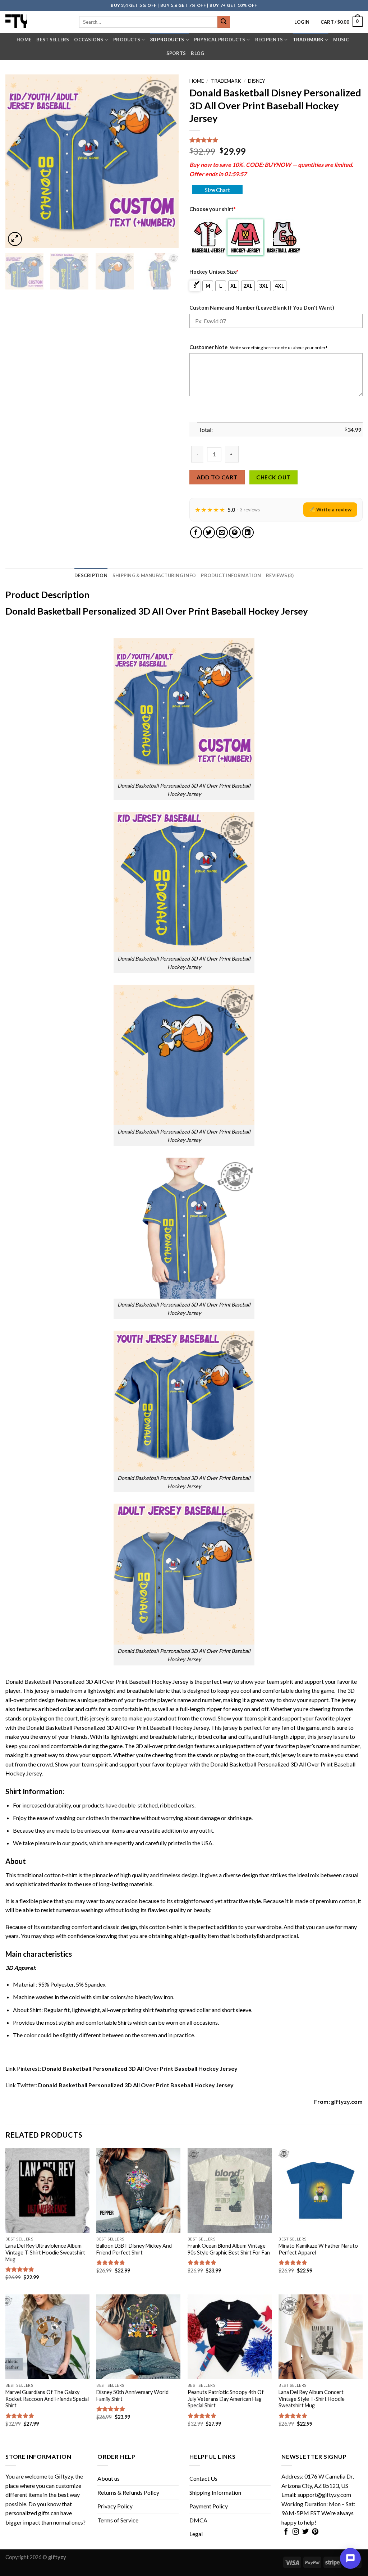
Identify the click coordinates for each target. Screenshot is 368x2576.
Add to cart (217, 477)
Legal (196, 2534)
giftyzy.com (347, 2101)
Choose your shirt (212, 209)
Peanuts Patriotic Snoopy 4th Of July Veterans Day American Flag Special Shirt (226, 2399)
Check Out (273, 477)
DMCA (198, 2520)
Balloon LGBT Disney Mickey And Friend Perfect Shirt (134, 2249)
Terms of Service (118, 2520)
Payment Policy (209, 2506)
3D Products (167, 40)
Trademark (308, 40)
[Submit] (224, 22)
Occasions (89, 40)
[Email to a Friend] (222, 532)
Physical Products (220, 40)
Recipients (269, 40)
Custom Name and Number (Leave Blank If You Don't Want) (262, 308)
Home (24, 40)
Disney (257, 81)
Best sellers (53, 40)
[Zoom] (15, 239)
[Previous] (18, 161)
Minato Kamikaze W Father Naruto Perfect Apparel (318, 2249)
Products (127, 40)
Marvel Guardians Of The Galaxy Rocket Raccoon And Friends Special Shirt (47, 2399)
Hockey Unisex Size (214, 272)
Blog (197, 53)
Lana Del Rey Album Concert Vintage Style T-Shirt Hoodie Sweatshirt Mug (312, 2399)
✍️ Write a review (330, 509)
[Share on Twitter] (209, 532)
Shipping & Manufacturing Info (154, 575)
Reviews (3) (280, 575)
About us (109, 2478)
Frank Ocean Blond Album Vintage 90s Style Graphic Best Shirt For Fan (229, 2249)
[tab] (91, 575)
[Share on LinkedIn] (248, 532)
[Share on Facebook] (196, 532)
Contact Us (203, 2478)
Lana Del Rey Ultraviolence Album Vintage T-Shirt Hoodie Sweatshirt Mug (45, 2252)
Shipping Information (215, 2492)
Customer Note (208, 347)
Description (91, 575)
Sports (176, 53)
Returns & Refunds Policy (128, 2492)
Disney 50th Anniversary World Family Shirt (132, 2395)
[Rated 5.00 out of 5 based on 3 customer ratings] (276, 140)
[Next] (166, 161)
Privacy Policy (115, 2506)
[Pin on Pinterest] (235, 532)
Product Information (231, 575)
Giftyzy (64, 2476)
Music (341, 40)
